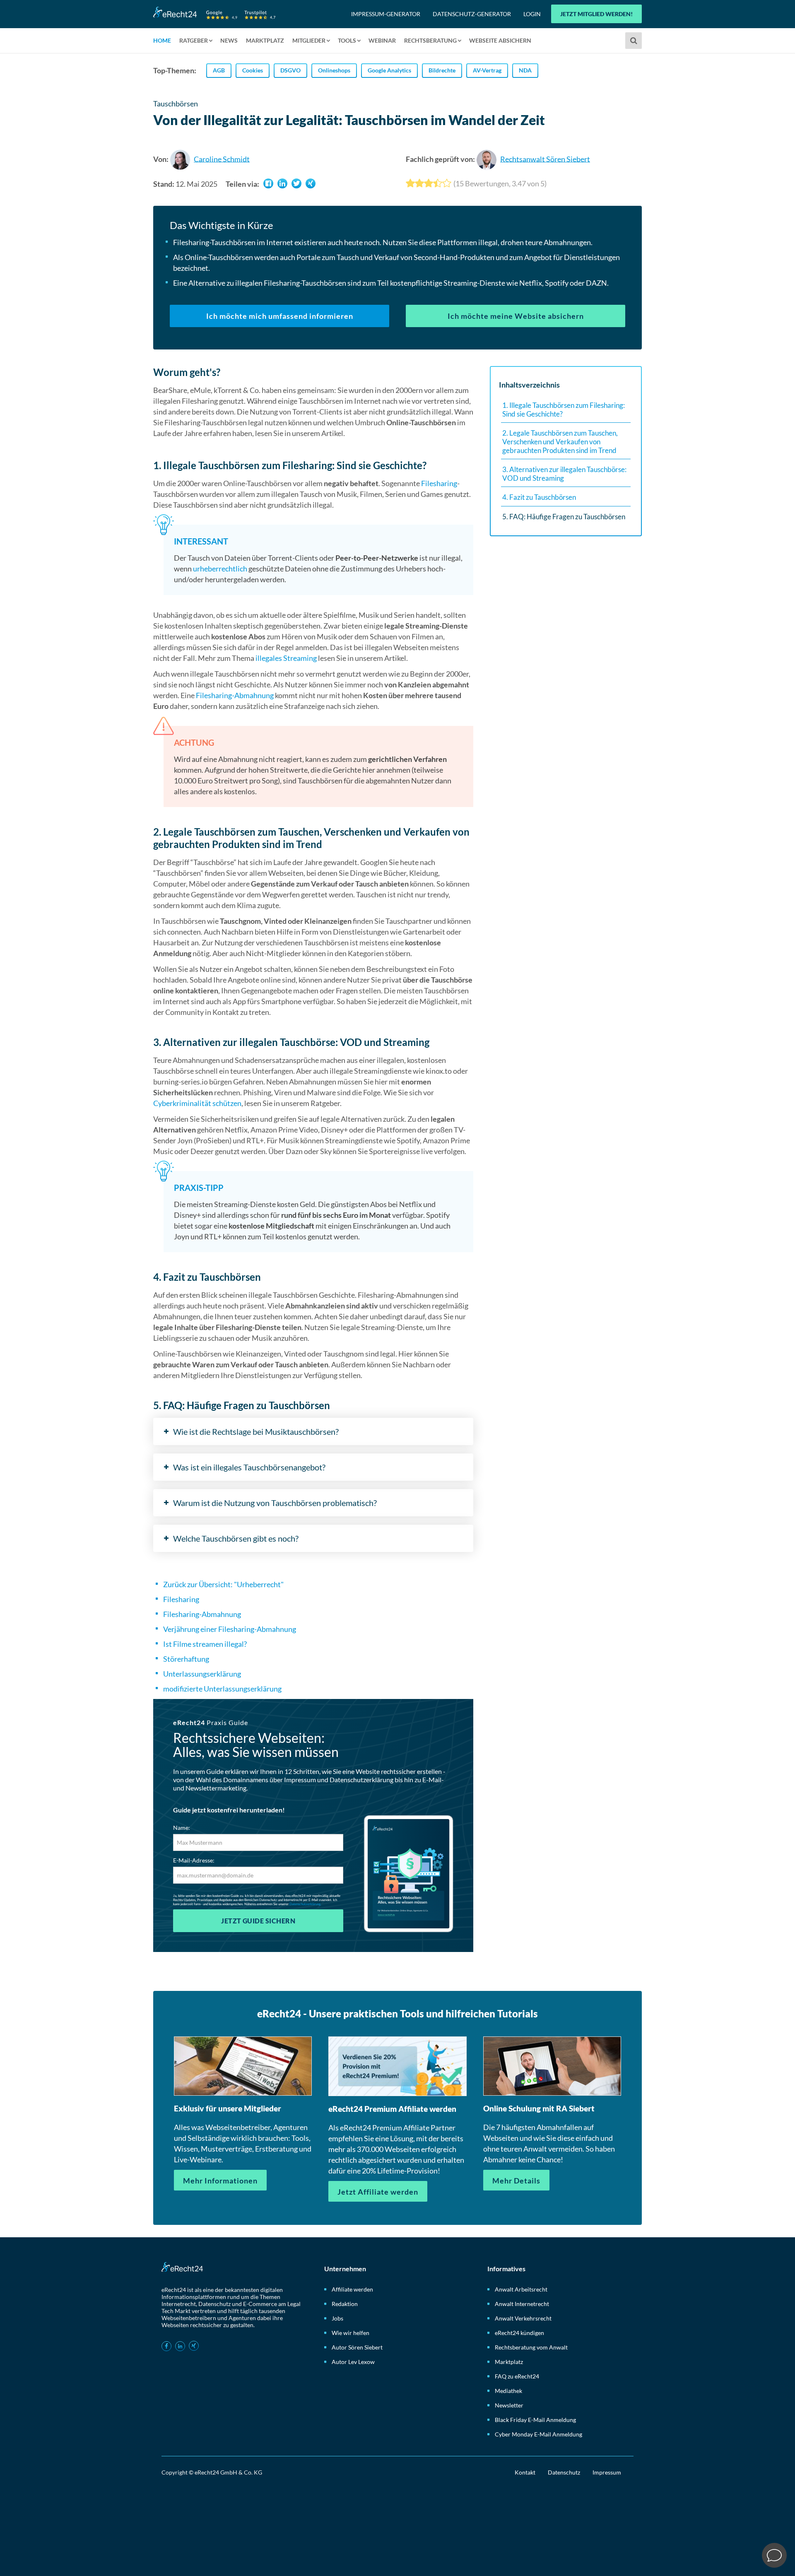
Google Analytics (389, 70)
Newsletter (509, 2405)
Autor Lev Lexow (353, 2362)
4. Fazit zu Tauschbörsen (539, 497)
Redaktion (345, 2304)
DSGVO (290, 70)
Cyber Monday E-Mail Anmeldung (538, 2434)
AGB (219, 70)
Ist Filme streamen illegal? (205, 1644)
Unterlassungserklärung (202, 1674)
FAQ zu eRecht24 (517, 2376)
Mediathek (508, 2391)
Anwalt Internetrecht (522, 2304)
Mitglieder (309, 40)
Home (162, 40)
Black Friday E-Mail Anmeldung (535, 2420)
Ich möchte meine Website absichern (516, 316)
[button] (268, 183)
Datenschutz (564, 2472)
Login (532, 14)
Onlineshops (334, 70)
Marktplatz (265, 40)
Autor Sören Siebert (357, 2347)
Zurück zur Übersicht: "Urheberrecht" (223, 1584)
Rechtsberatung (430, 40)
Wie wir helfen (351, 2333)
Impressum (607, 2472)
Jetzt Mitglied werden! (596, 14)
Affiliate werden (352, 2289)
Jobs (337, 2318)
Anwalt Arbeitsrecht (521, 2289)
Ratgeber (194, 40)
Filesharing (439, 483)
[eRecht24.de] (214, 13)
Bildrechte (442, 70)
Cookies (253, 70)
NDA (525, 70)
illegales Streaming (286, 658)
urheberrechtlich (220, 569)
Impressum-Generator (386, 14)
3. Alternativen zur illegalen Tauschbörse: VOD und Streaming (564, 474)
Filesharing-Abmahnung (235, 695)
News (229, 40)
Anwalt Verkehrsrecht (523, 2318)
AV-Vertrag (487, 70)
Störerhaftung (186, 1659)
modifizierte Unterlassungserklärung (222, 1689)
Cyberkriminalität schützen (197, 1103)
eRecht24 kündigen (519, 2333)
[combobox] (635, 41)
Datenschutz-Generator (472, 14)
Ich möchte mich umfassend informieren (280, 316)
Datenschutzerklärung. (305, 1904)
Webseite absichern (500, 40)
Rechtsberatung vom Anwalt (531, 2347)
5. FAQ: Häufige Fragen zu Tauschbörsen (564, 517)
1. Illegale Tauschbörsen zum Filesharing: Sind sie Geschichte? (564, 410)
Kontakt (525, 2472)
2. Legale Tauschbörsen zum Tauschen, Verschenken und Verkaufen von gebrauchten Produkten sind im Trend (560, 441)
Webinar (382, 40)
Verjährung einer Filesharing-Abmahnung (230, 1629)
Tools (347, 40)
